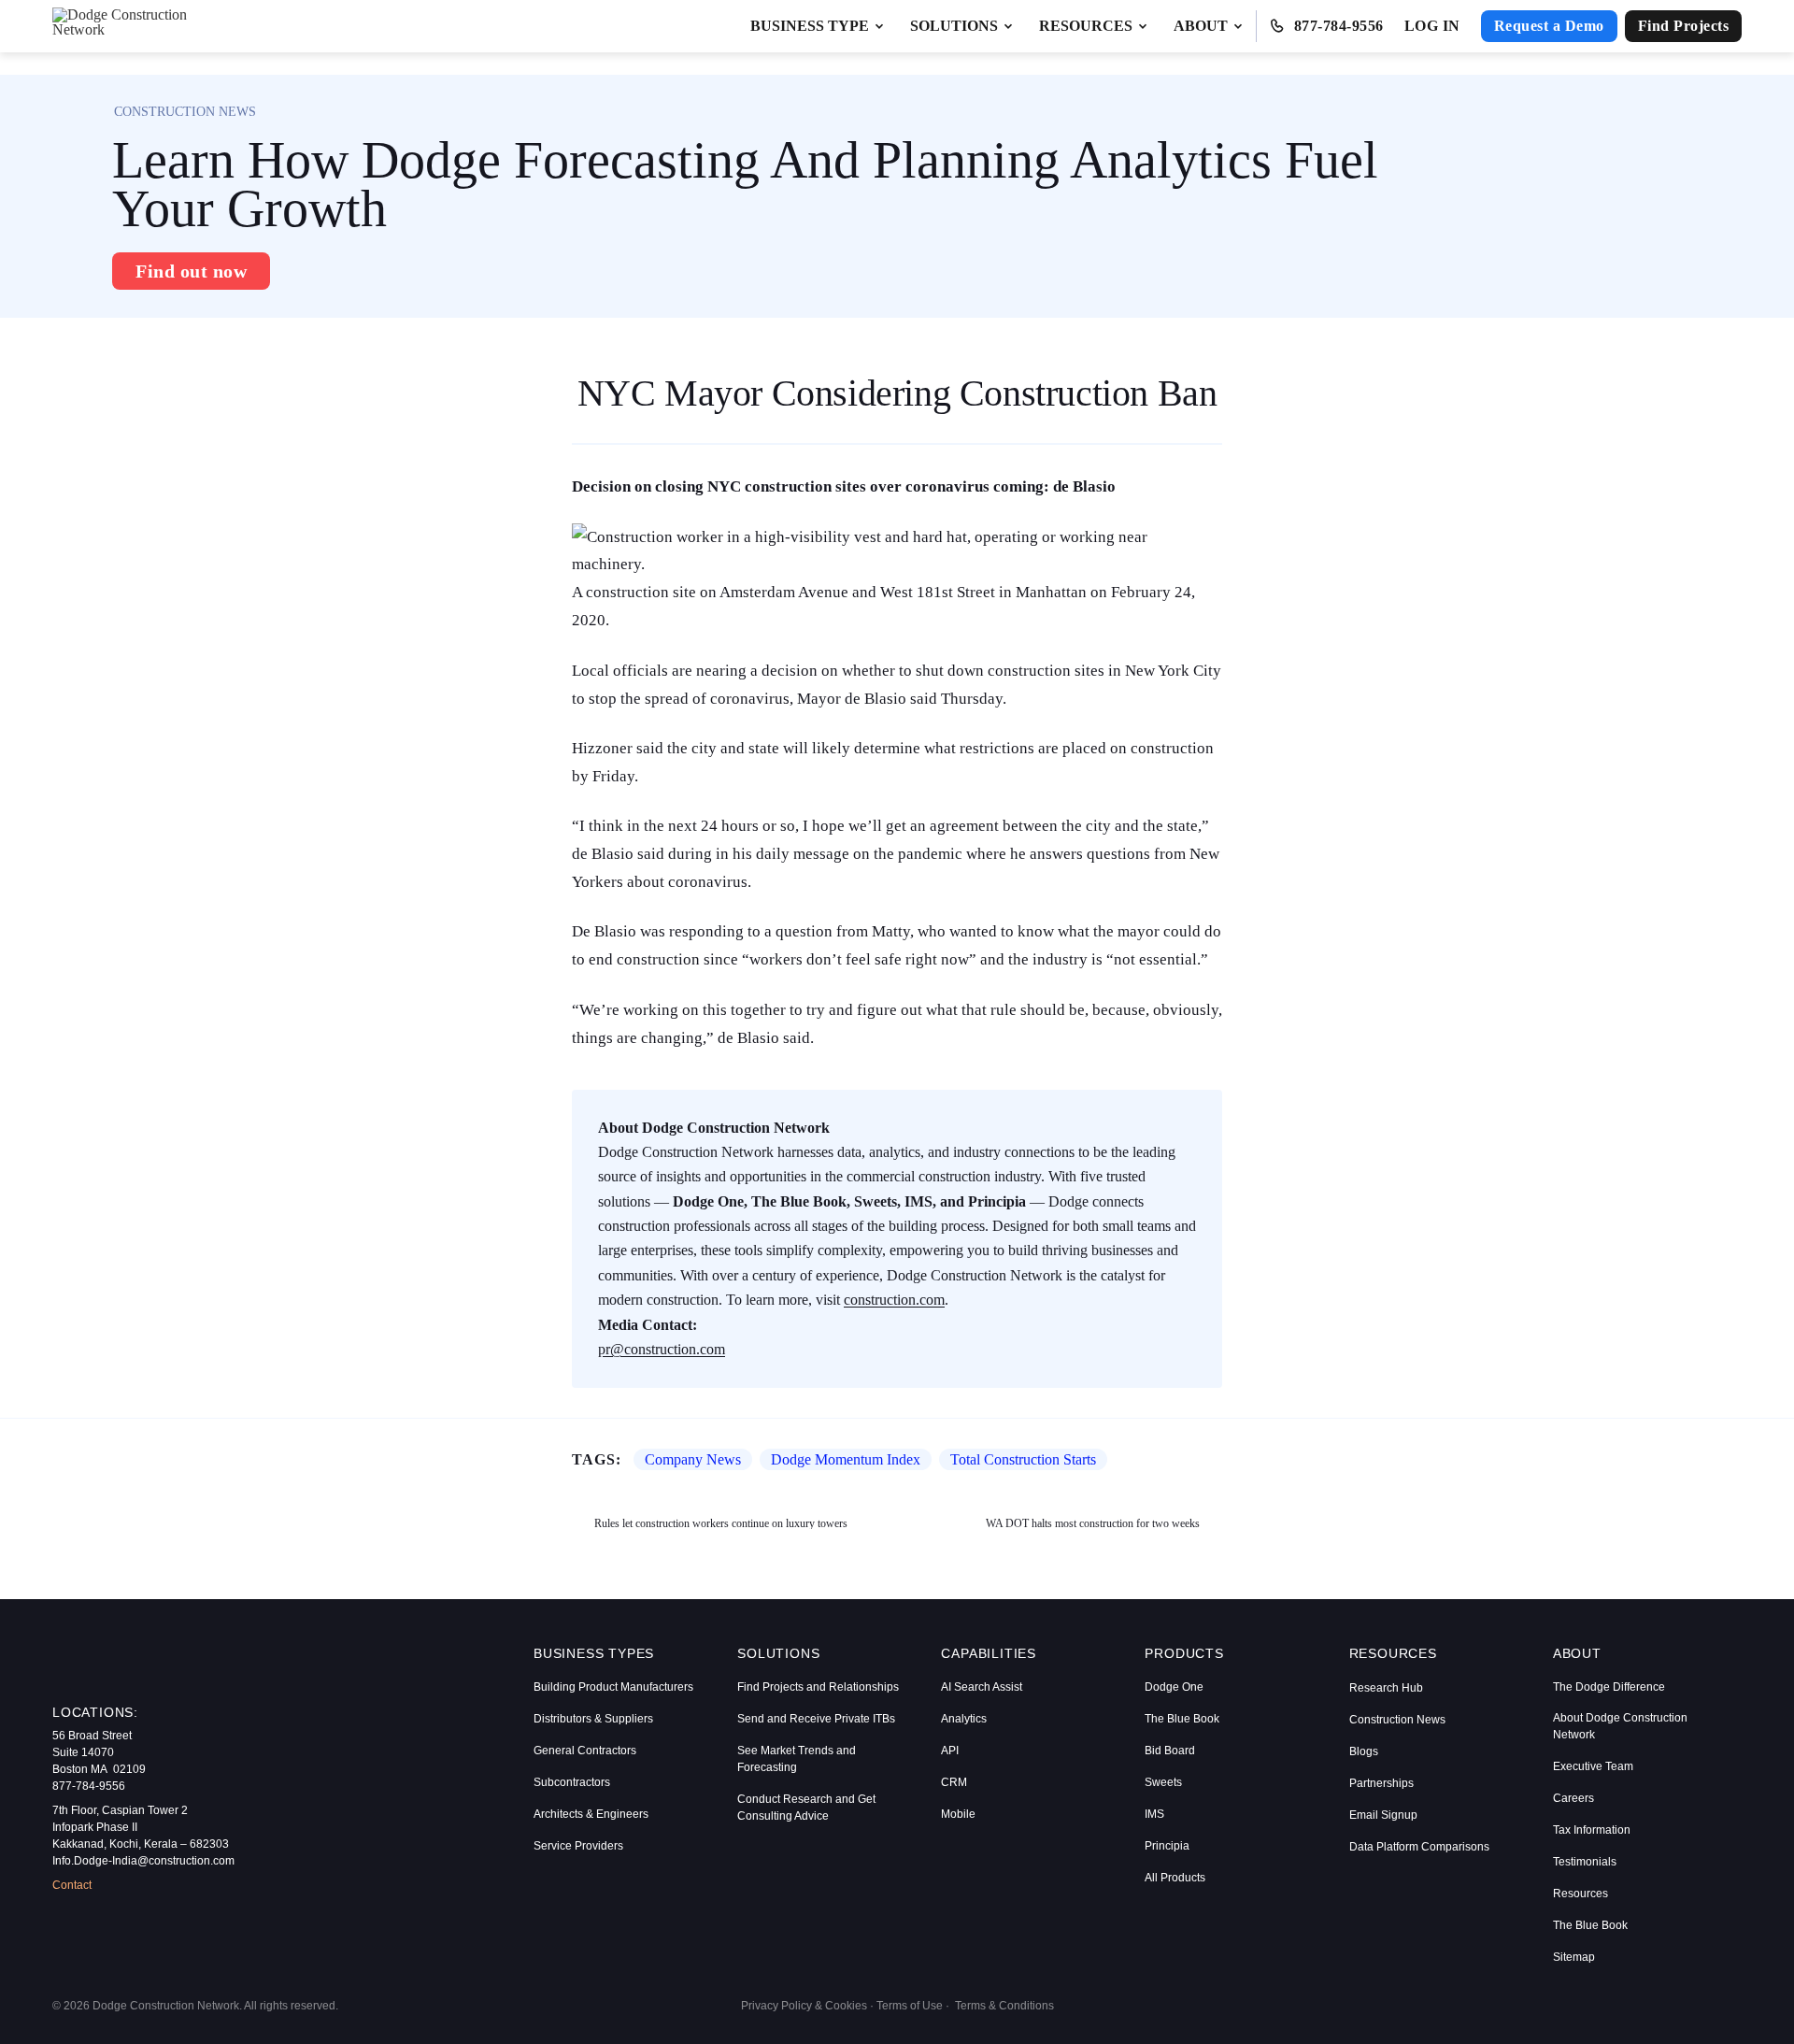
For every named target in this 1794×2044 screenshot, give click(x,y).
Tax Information (1592, 1830)
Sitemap (1574, 1957)
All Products (1175, 1878)
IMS (1154, 1814)
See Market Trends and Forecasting (797, 1759)
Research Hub (1386, 1688)
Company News (693, 1459)
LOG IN (1432, 26)
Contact (72, 1885)
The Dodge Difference (1609, 1687)
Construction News (1397, 1720)
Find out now (191, 271)
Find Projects (1684, 26)
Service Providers (578, 1846)
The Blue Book (1182, 1719)
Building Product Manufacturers (613, 1687)
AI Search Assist (982, 1687)
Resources (1580, 1894)
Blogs (1364, 1751)
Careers (1573, 1798)
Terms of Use (910, 2006)
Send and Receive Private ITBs (816, 1719)
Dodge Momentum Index (846, 1459)
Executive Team (1593, 1766)
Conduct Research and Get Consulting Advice (806, 1808)
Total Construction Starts (1023, 1459)
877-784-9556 (1339, 26)
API (950, 1751)
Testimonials (1585, 1862)
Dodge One (1174, 1687)
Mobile (958, 1814)
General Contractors (585, 1751)
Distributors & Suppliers (593, 1719)
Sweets (1163, 1782)
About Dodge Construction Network (1620, 1726)
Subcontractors (572, 1782)
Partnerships (1381, 1783)
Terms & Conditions (1004, 2006)
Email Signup (1383, 1815)
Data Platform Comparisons (1419, 1847)
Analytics (964, 1719)
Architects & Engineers (591, 1814)
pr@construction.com (662, 1349)
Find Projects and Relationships (818, 1687)
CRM (954, 1782)
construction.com (894, 1300)
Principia (1167, 1846)
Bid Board (1170, 1751)
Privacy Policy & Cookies (804, 2006)
